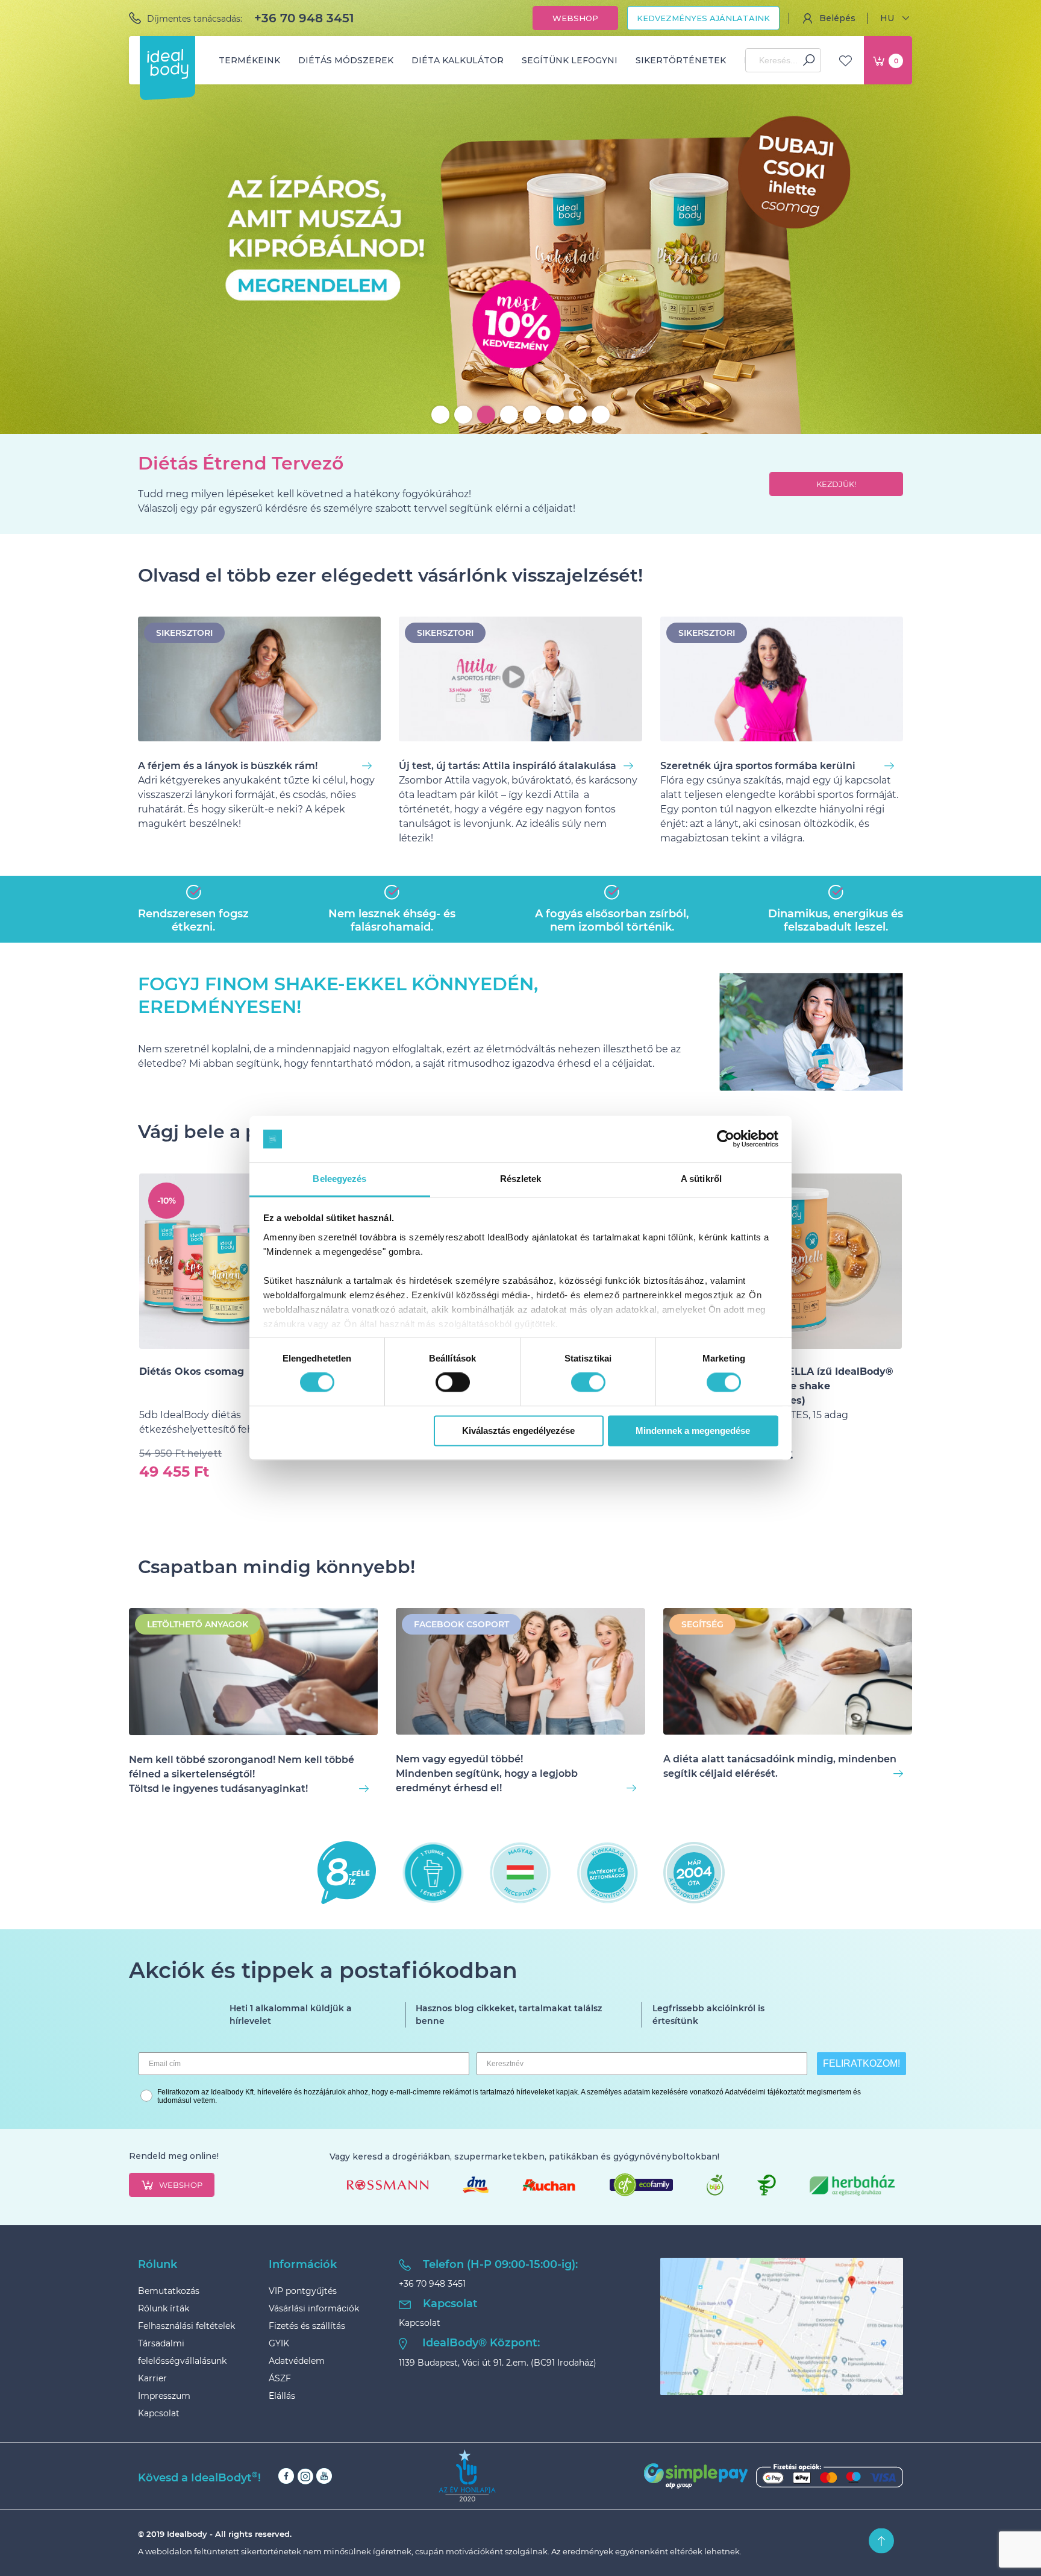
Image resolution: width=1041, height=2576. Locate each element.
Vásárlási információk (314, 2308)
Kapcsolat (159, 2413)
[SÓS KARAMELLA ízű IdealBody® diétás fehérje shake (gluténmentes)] (814, 1261)
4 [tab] (509, 415)
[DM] (476, 2185)
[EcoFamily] (641, 2185)
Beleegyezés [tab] (339, 1179)
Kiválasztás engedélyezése (518, 1431)
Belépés (837, 18)
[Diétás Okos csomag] (227, 1261)
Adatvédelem (297, 2361)
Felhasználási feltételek (186, 2326)
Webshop (575, 18)
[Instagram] (305, 2476)
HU (887, 18)
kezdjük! (836, 484)
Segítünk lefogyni (570, 60)
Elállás (282, 2396)
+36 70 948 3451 (304, 18)
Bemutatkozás (169, 2291)
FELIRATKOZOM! (861, 2063)
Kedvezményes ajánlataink (703, 18)
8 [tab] (601, 415)
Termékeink (249, 60)
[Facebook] (286, 2476)
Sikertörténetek (681, 60)
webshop (181, 2185)
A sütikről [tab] (701, 1179)
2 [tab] (463, 415)
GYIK (279, 2343)
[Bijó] (715, 2185)
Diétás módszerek (346, 60)
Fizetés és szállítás (307, 2326)
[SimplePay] (774, 2476)
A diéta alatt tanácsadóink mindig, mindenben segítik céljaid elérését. (780, 1766)
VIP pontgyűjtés (303, 2291)
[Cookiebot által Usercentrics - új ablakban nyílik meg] (726, 1139)
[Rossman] (388, 2185)
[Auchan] (549, 2185)
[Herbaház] (852, 2185)
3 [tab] (486, 415)
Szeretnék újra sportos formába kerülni (758, 766)
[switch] (453, 1383)
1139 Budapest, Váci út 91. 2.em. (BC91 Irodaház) (498, 2363)
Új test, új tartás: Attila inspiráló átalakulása (508, 766)
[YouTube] (324, 2476)
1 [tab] (440, 415)
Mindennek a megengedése (693, 1431)
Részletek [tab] (521, 1179)
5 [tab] (532, 415)
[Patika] (767, 2185)
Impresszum (164, 2396)
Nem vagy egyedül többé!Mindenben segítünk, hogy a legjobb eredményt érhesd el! (487, 1773)
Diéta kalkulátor (458, 60)
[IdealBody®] (167, 64)
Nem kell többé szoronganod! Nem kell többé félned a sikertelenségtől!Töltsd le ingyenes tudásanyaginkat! (242, 1774)
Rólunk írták (164, 2308)
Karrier (152, 2378)
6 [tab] (555, 415)
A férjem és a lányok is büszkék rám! (228, 766)
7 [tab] (578, 415)
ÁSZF (280, 2378)
